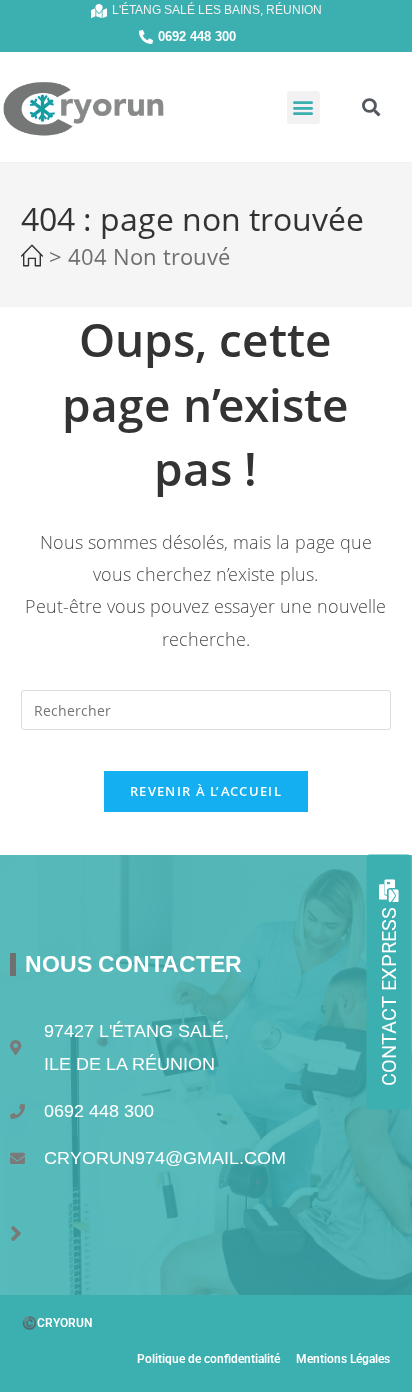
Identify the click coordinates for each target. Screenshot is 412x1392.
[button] (303, 107)
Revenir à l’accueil (206, 791)
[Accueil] (32, 260)
